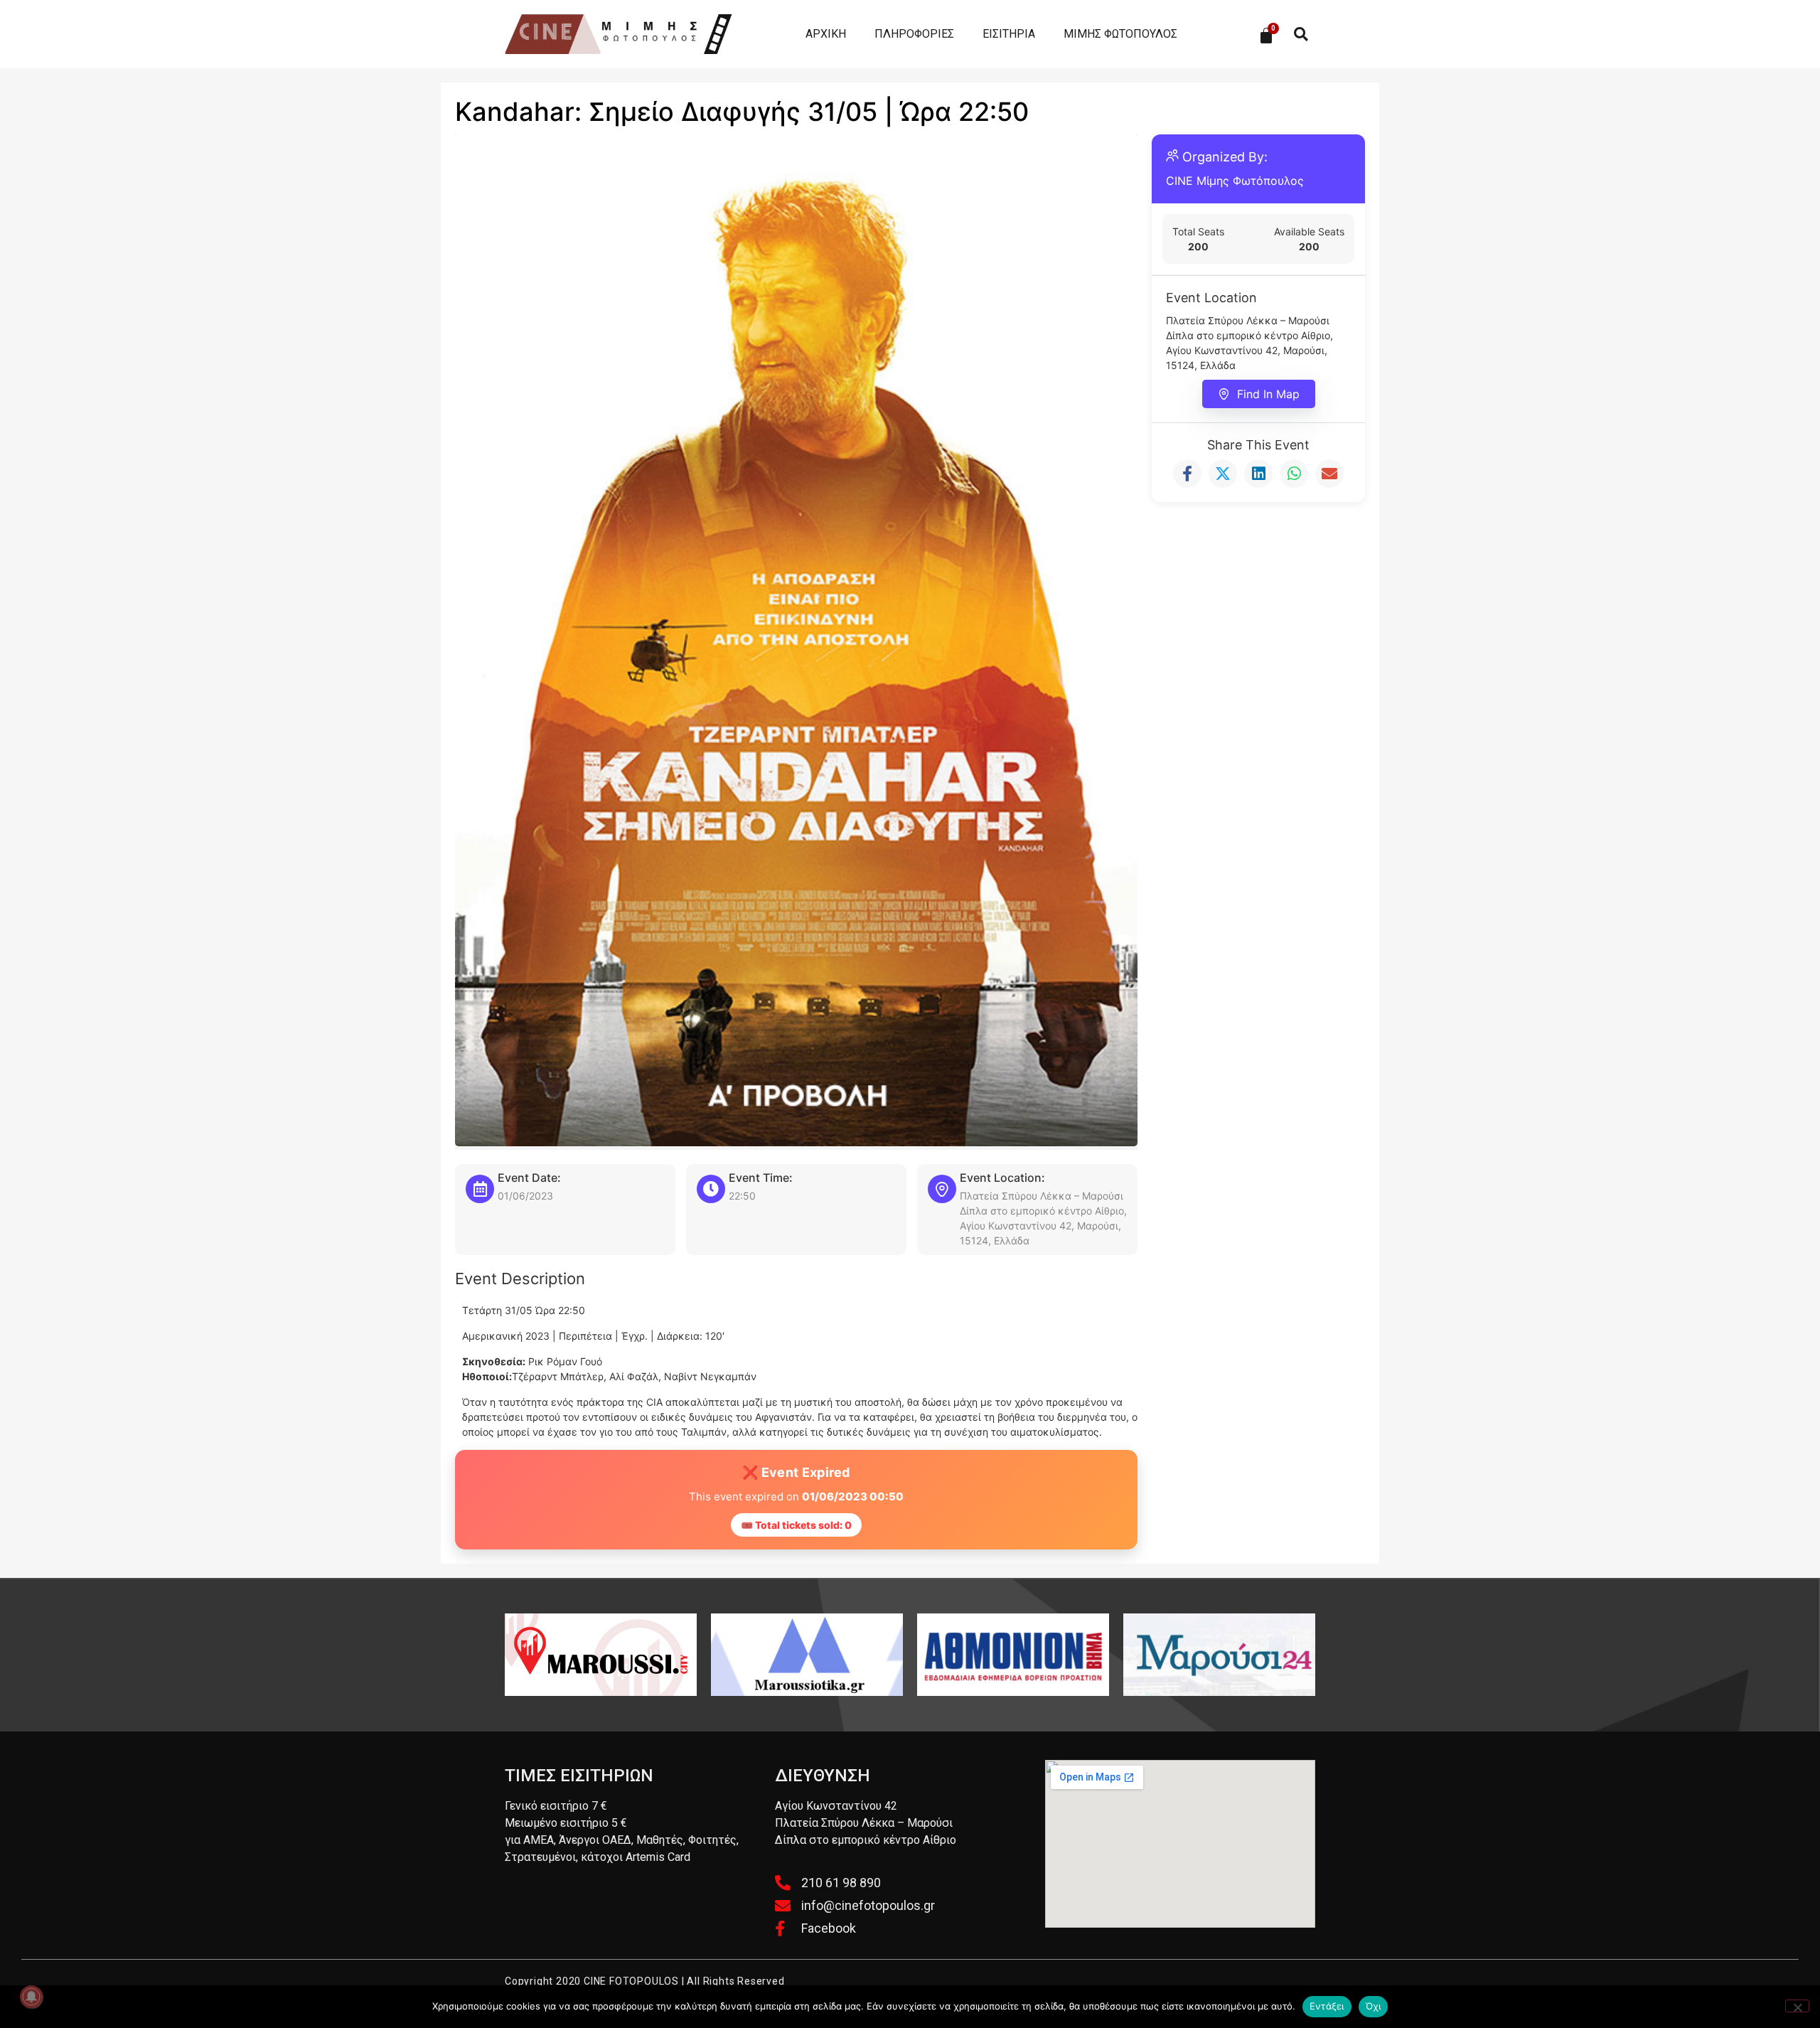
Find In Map (1268, 394)
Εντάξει (1327, 2006)
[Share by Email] (1329, 474)
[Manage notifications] (31, 1997)
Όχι (1374, 2006)
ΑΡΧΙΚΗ (826, 34)
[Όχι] (1797, 2006)
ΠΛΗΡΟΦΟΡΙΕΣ (914, 34)
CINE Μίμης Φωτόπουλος (1235, 181)
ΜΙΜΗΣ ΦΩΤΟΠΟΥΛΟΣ (1120, 34)
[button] (1301, 34)
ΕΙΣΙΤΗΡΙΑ (1009, 34)
